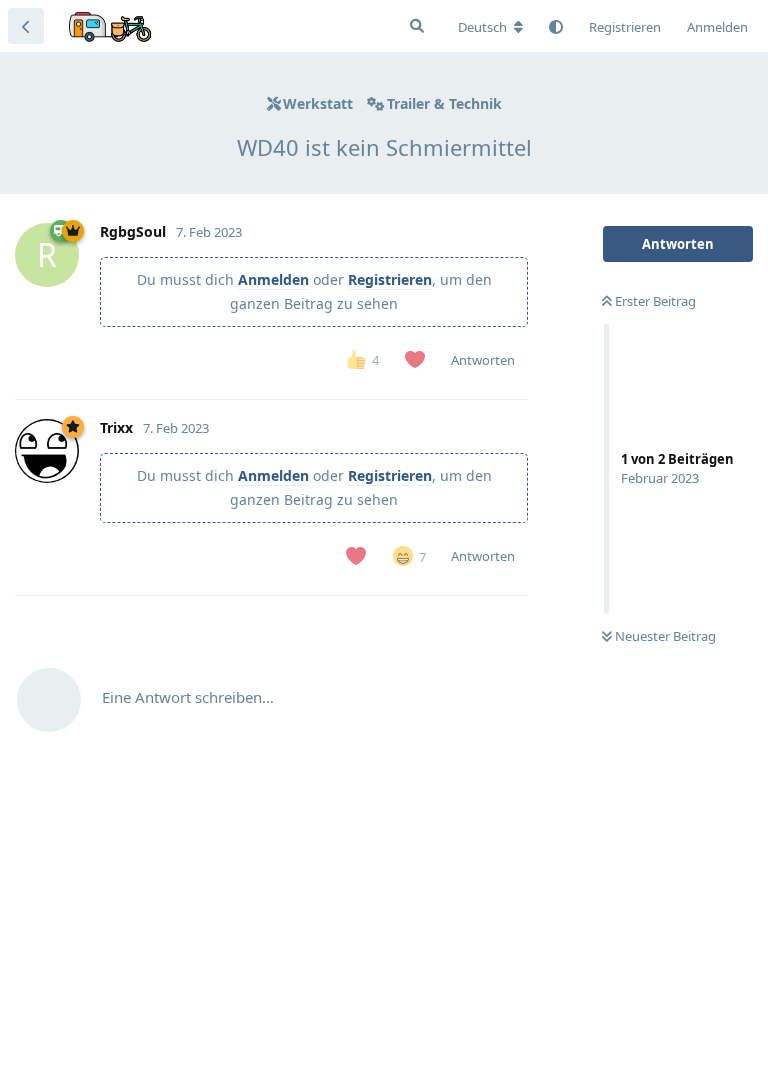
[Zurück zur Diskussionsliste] (26, 26)
